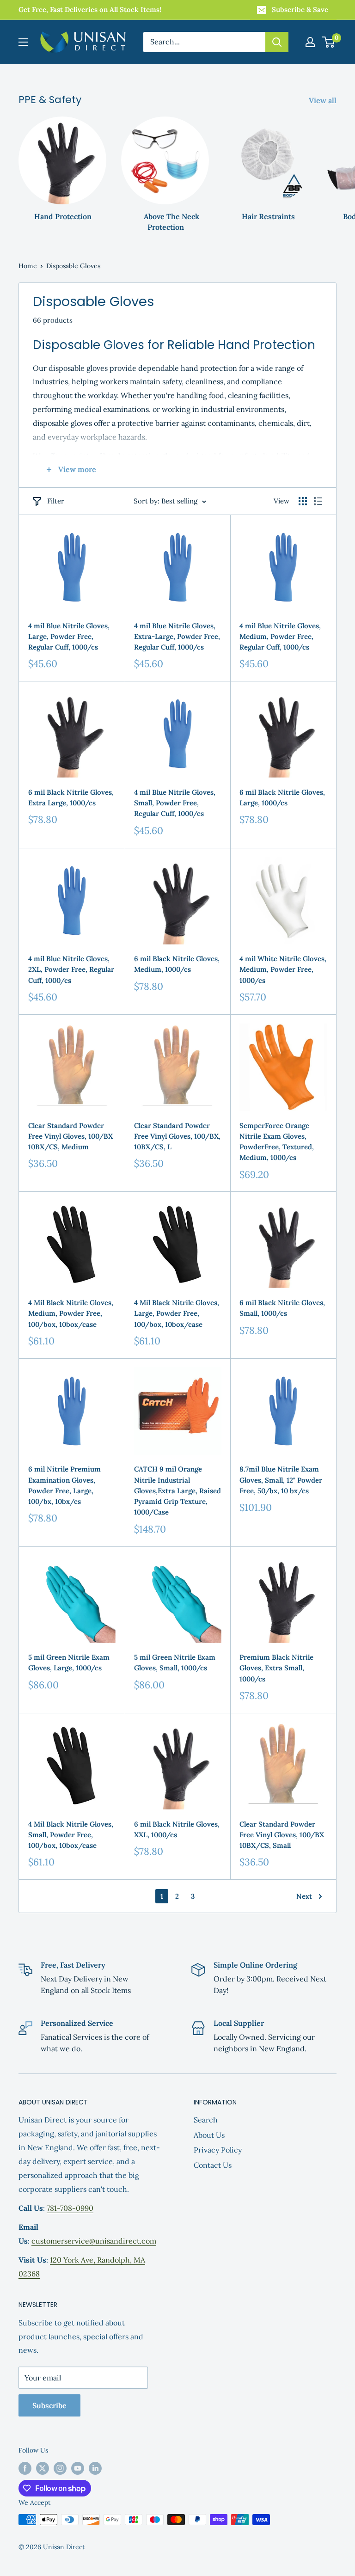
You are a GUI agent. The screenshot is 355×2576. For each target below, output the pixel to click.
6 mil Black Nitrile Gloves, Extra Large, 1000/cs (71, 797)
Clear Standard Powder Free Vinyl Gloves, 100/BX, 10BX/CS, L (177, 1136)
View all (324, 100)
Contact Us (213, 2165)
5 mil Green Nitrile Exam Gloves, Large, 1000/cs (69, 1662)
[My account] (310, 42)
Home (28, 266)
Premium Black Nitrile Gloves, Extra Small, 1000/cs (276, 1668)
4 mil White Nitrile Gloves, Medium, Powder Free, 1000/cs (283, 969)
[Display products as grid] (303, 501)
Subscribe (49, 2405)
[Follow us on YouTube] (78, 2469)
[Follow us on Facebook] (25, 2469)
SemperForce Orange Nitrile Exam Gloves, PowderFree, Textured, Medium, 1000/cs (277, 1142)
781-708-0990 (70, 2208)
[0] (329, 42)
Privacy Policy (218, 2150)
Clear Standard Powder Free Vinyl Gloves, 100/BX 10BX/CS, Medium (70, 1136)
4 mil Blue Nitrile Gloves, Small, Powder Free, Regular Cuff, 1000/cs (175, 803)
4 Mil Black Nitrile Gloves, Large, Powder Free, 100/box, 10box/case (177, 1313)
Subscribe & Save (300, 9)
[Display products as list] (318, 501)
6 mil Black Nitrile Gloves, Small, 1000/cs (282, 1308)
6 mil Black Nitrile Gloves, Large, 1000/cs (282, 797)
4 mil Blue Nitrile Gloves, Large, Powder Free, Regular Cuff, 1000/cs (69, 637)
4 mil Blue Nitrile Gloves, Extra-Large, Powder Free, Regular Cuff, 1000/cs (177, 637)
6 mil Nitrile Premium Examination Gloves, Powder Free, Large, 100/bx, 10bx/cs (64, 1485)
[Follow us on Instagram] (60, 2469)
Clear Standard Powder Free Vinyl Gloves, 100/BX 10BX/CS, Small (282, 1835)
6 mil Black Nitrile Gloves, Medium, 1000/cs (177, 964)
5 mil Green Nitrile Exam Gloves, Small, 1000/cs (175, 1662)
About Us (209, 2135)
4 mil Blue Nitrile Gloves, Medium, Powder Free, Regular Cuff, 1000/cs (280, 637)
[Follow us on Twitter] (43, 2469)
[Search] (277, 42)
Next (304, 1896)
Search (206, 2120)
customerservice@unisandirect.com (94, 2241)
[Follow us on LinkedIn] (95, 2469)
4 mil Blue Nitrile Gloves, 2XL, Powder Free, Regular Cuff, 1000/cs (71, 969)
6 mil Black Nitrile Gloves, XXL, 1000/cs (177, 1829)
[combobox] (204, 42)
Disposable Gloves (73, 266)
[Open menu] (23, 42)
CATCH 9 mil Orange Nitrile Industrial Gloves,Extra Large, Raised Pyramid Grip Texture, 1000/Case (177, 1490)
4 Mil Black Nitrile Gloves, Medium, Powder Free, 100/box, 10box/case (71, 1313)
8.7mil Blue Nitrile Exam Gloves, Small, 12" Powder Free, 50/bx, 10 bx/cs (281, 1480)
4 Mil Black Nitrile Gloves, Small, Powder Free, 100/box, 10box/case (71, 1835)
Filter (56, 501)
